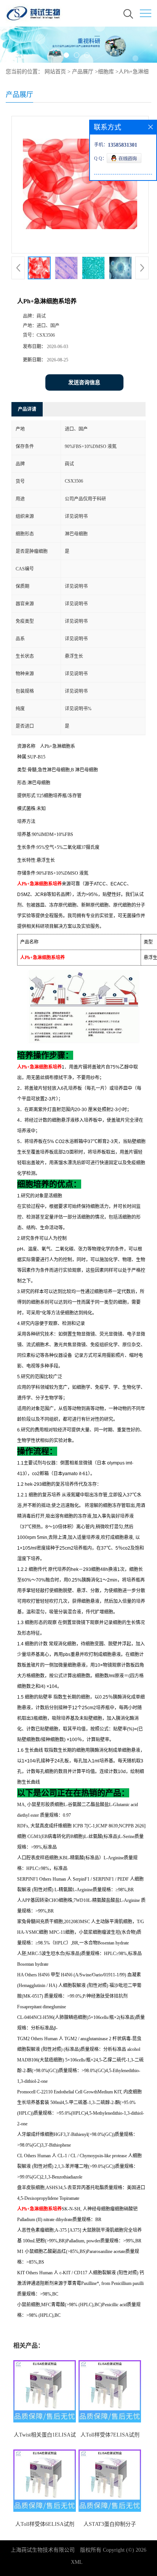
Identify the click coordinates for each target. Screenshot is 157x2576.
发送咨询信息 (84, 382)
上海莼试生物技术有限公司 (43, 2550)
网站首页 (55, 72)
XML (77, 2562)
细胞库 (106, 72)
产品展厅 (83, 72)
